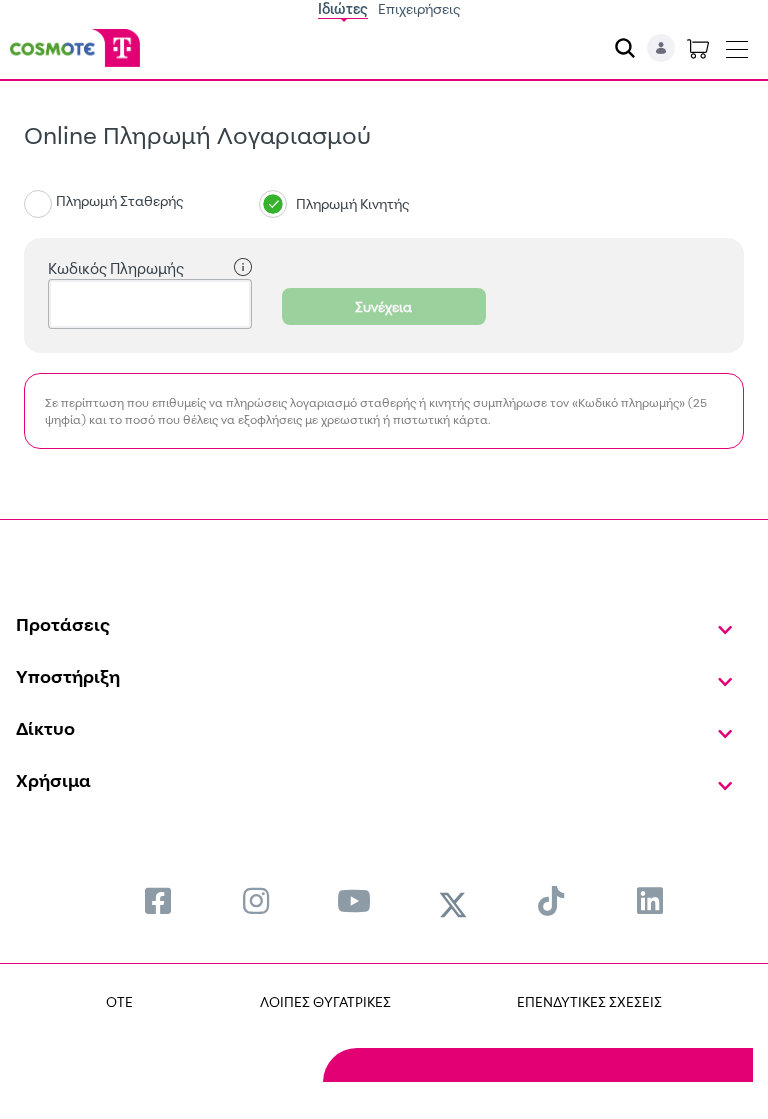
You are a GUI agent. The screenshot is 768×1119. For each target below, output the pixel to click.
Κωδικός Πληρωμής (116, 268)
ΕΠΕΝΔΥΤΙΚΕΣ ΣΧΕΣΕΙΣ (589, 1001)
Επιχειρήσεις (419, 8)
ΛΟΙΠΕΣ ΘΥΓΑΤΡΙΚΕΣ (325, 1001)
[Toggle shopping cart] (698, 48)
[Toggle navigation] (737, 45)
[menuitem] (158, 900)
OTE (119, 1001)
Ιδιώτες (343, 8)
